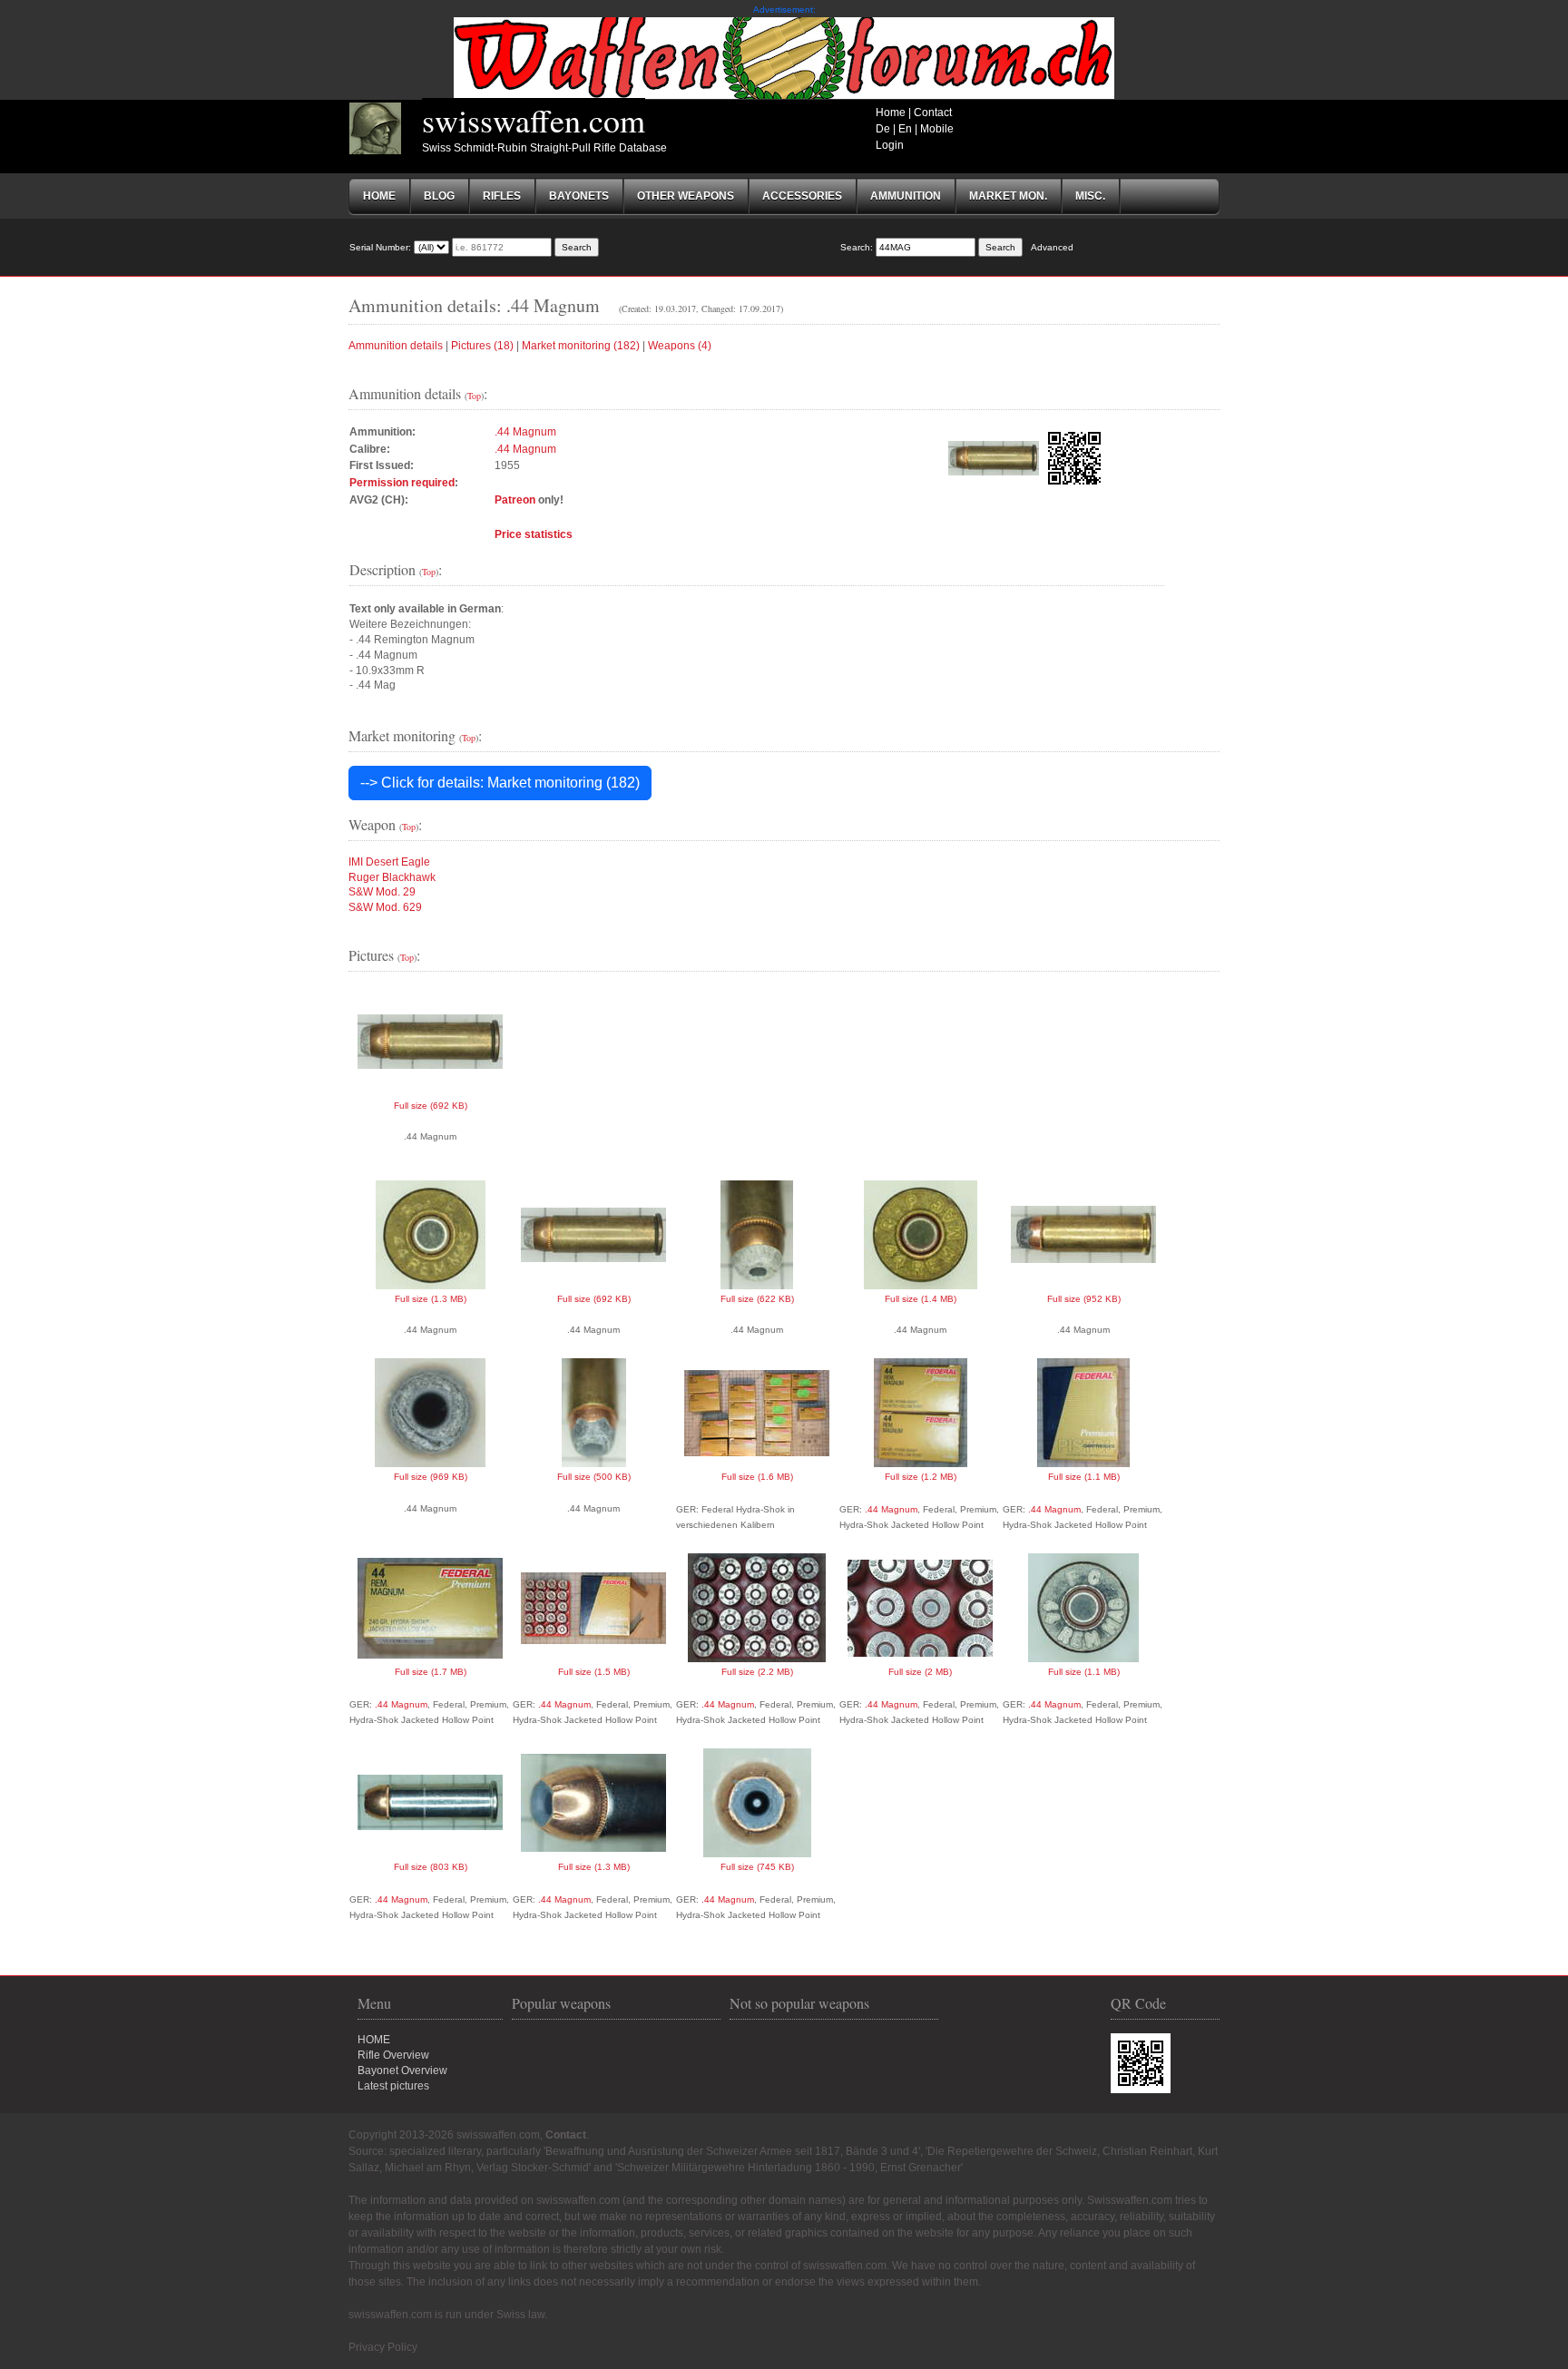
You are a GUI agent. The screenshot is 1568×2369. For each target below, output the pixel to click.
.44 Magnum (525, 432)
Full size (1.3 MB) (431, 1299)
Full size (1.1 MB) (1084, 1477)
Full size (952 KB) (1084, 1299)
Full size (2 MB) (920, 1672)
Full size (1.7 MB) (431, 1672)
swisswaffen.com (534, 120)
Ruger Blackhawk (392, 877)
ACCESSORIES (802, 196)
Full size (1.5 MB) (594, 1672)
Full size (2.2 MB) (757, 1672)
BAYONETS (579, 196)
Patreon (515, 500)
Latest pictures (393, 2086)
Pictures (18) (482, 346)
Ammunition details (396, 346)
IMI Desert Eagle (389, 862)
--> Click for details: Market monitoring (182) (500, 783)
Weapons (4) (680, 346)
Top (474, 396)
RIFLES (502, 196)
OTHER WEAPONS (686, 196)
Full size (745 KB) (757, 1867)
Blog (439, 196)
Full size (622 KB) (757, 1299)
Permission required (402, 483)
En (905, 129)
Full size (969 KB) (431, 1477)
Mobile (937, 129)
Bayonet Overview (402, 2070)
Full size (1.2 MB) (921, 1477)
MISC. (1090, 196)
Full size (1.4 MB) (921, 1299)
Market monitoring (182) (581, 346)
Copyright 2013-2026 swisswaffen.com (444, 2135)
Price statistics (534, 534)
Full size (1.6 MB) (757, 1477)
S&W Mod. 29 (382, 892)
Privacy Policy (383, 2347)
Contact (933, 113)
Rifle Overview (393, 2055)
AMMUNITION (906, 196)
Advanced (1052, 247)
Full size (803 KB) (431, 1867)
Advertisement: (784, 10)
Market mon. (1008, 196)
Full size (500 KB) (594, 1477)
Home (891, 113)
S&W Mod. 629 (385, 907)
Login (890, 145)
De (883, 129)
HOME (374, 2040)
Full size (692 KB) (431, 1106)
